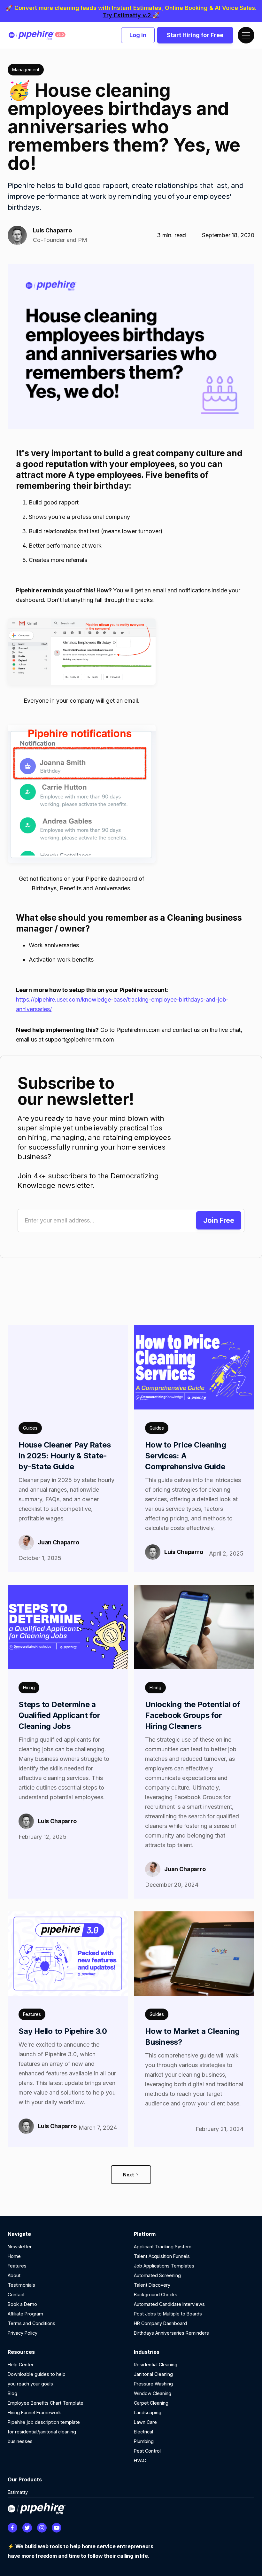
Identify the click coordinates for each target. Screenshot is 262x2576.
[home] (42, 35)
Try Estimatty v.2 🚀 (131, 15)
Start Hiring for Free (195, 35)
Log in (138, 35)
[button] (246, 35)
